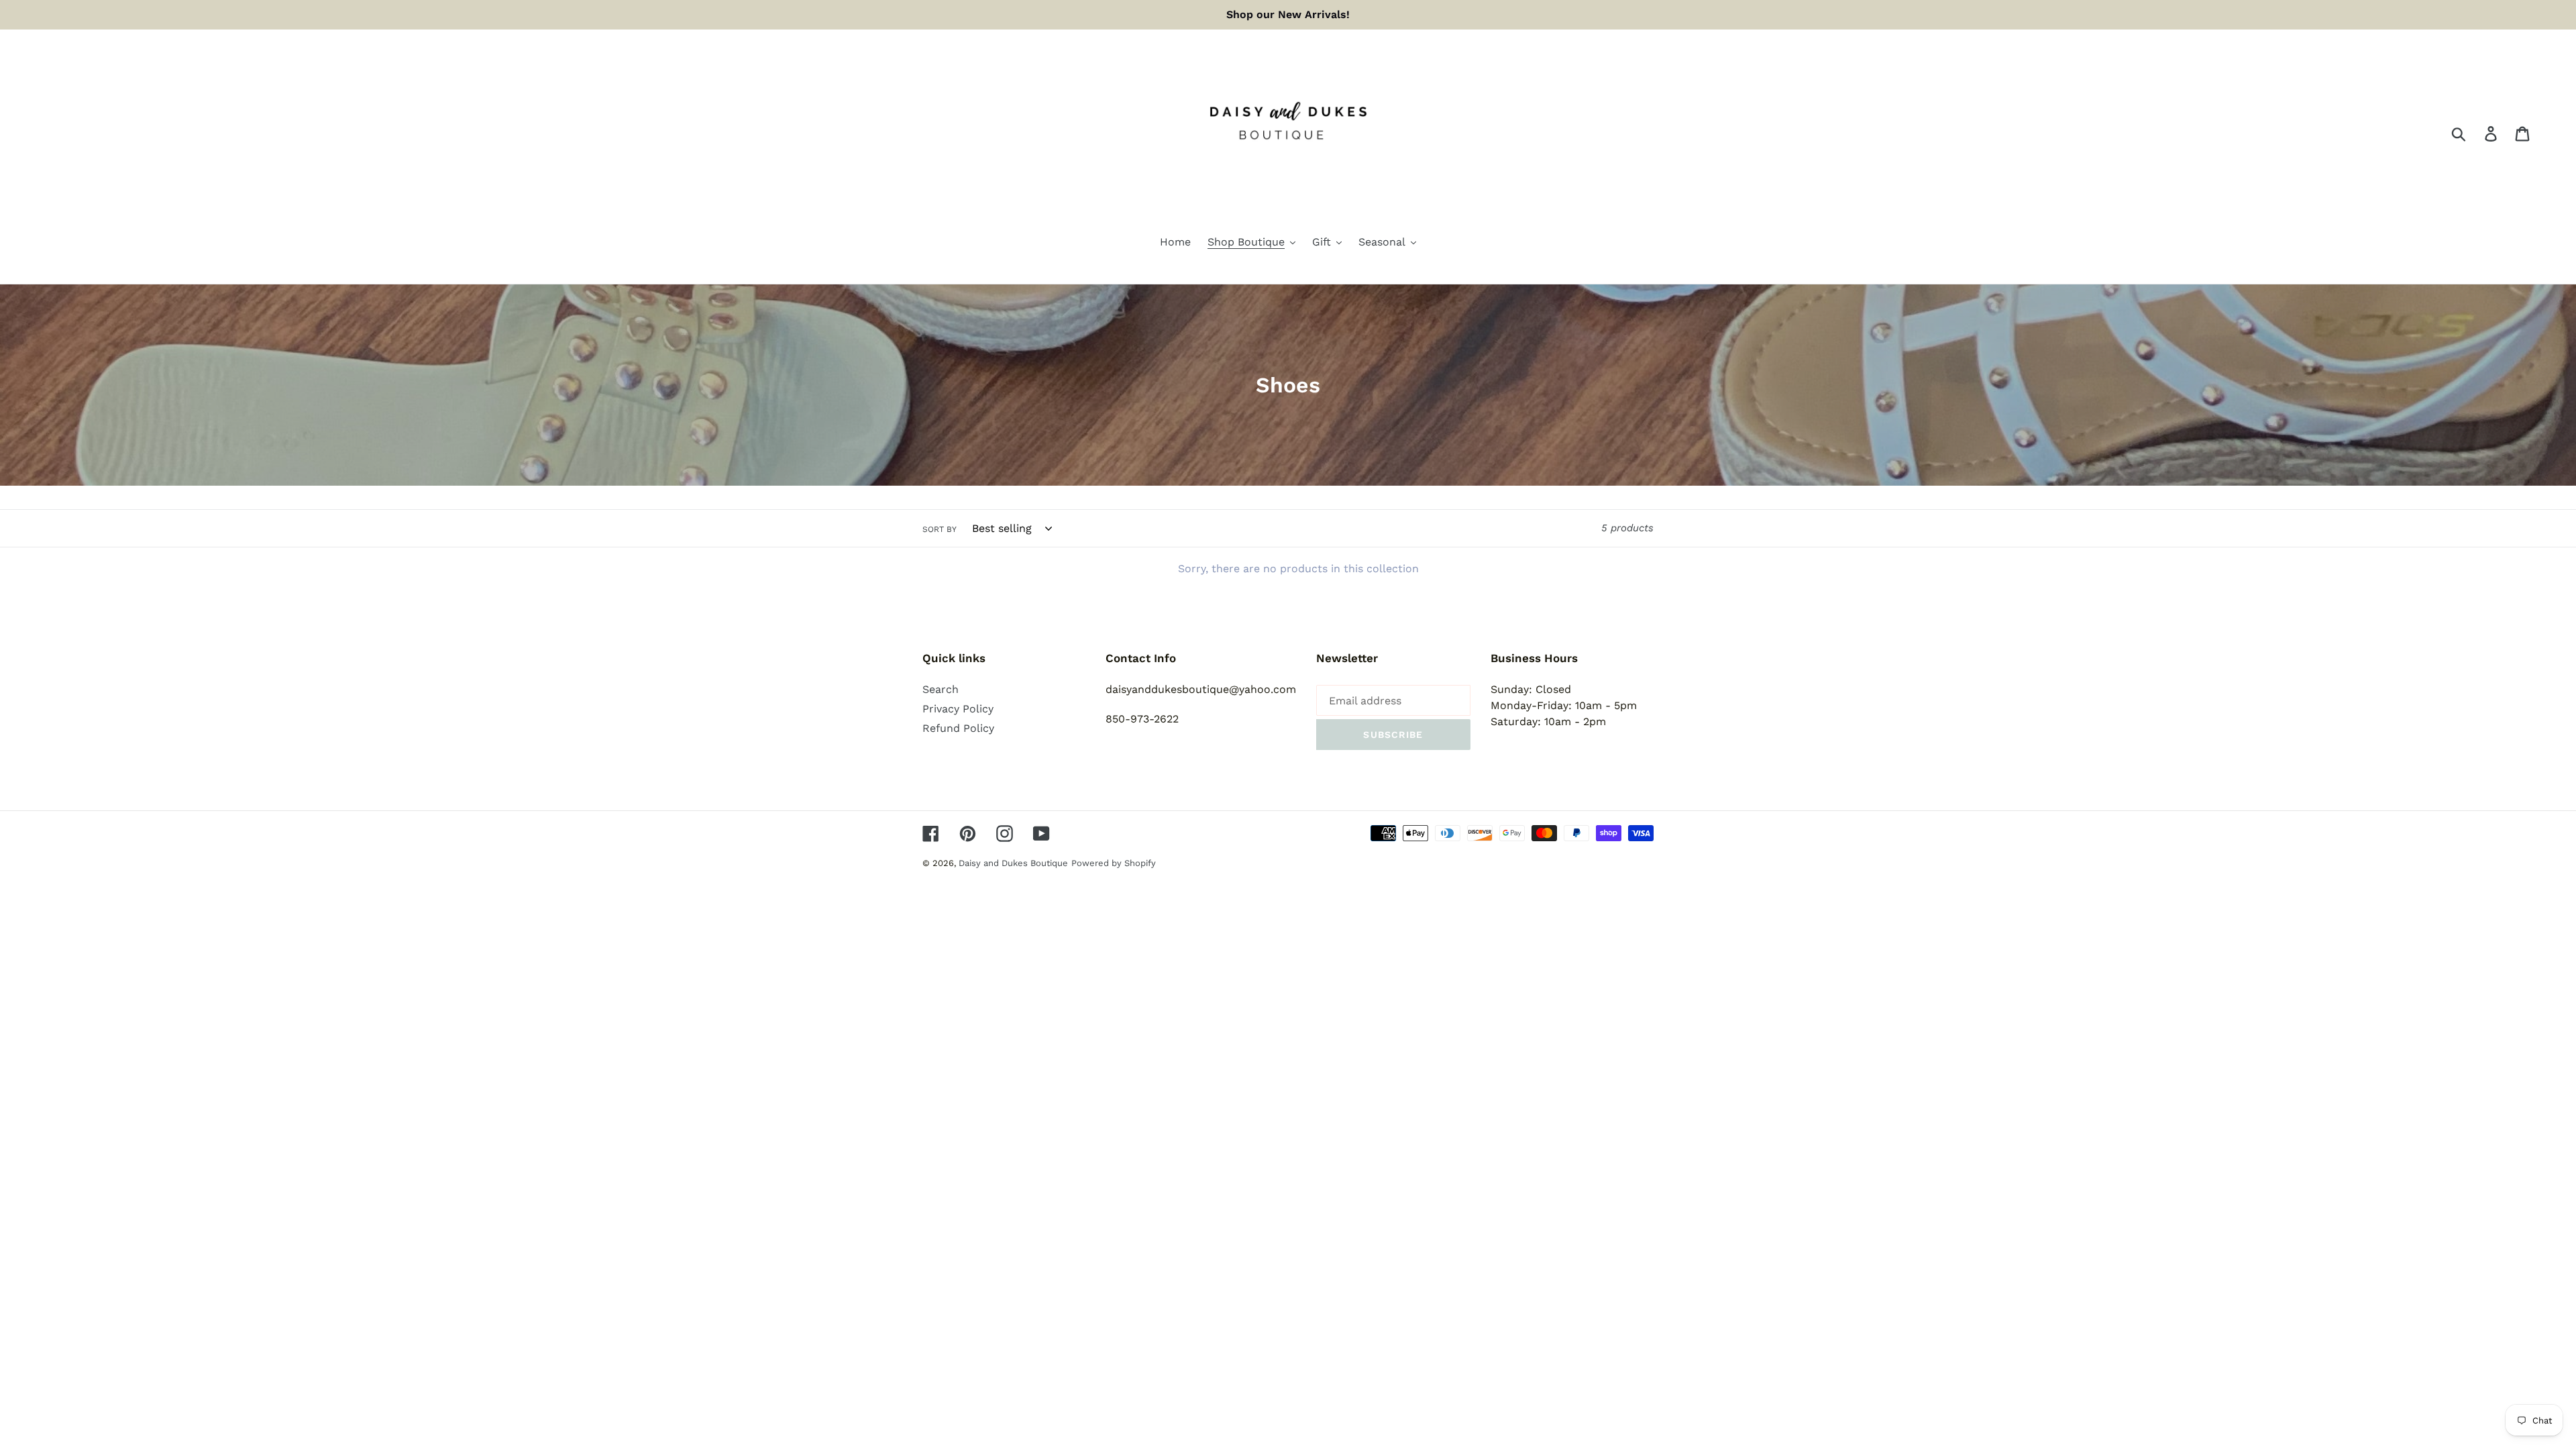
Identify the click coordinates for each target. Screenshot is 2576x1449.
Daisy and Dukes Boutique (1013, 863)
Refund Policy (958, 728)
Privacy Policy (958, 709)
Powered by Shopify (1114, 863)
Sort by (940, 529)
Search (941, 689)
